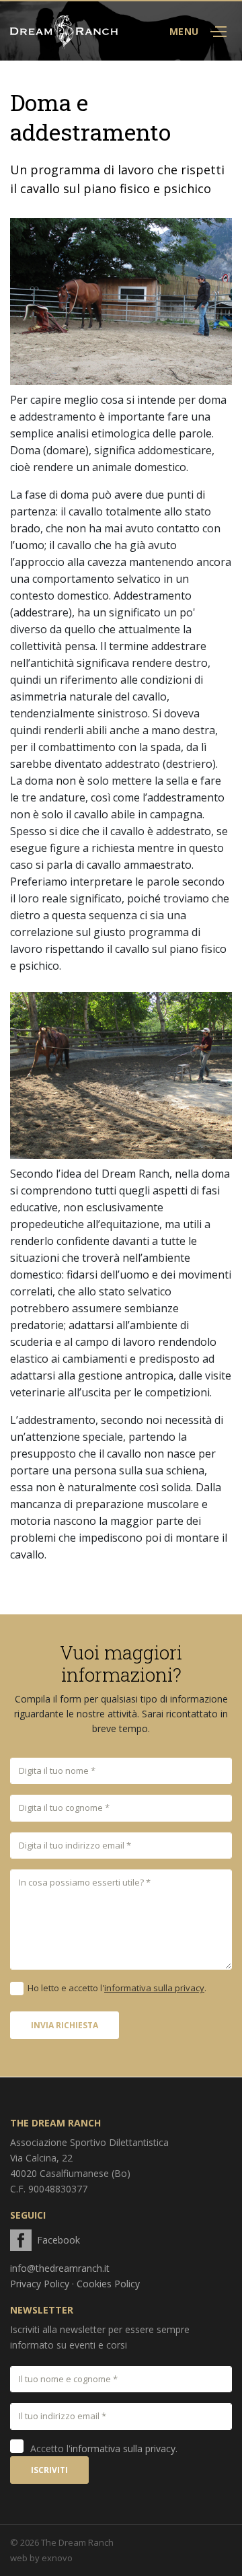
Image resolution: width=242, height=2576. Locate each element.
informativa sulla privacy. (124, 2448)
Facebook (58, 2240)
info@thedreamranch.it (60, 2268)
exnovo (57, 2558)
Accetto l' (104, 2448)
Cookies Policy (108, 2284)
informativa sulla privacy (154, 1988)
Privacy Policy (40, 2284)
